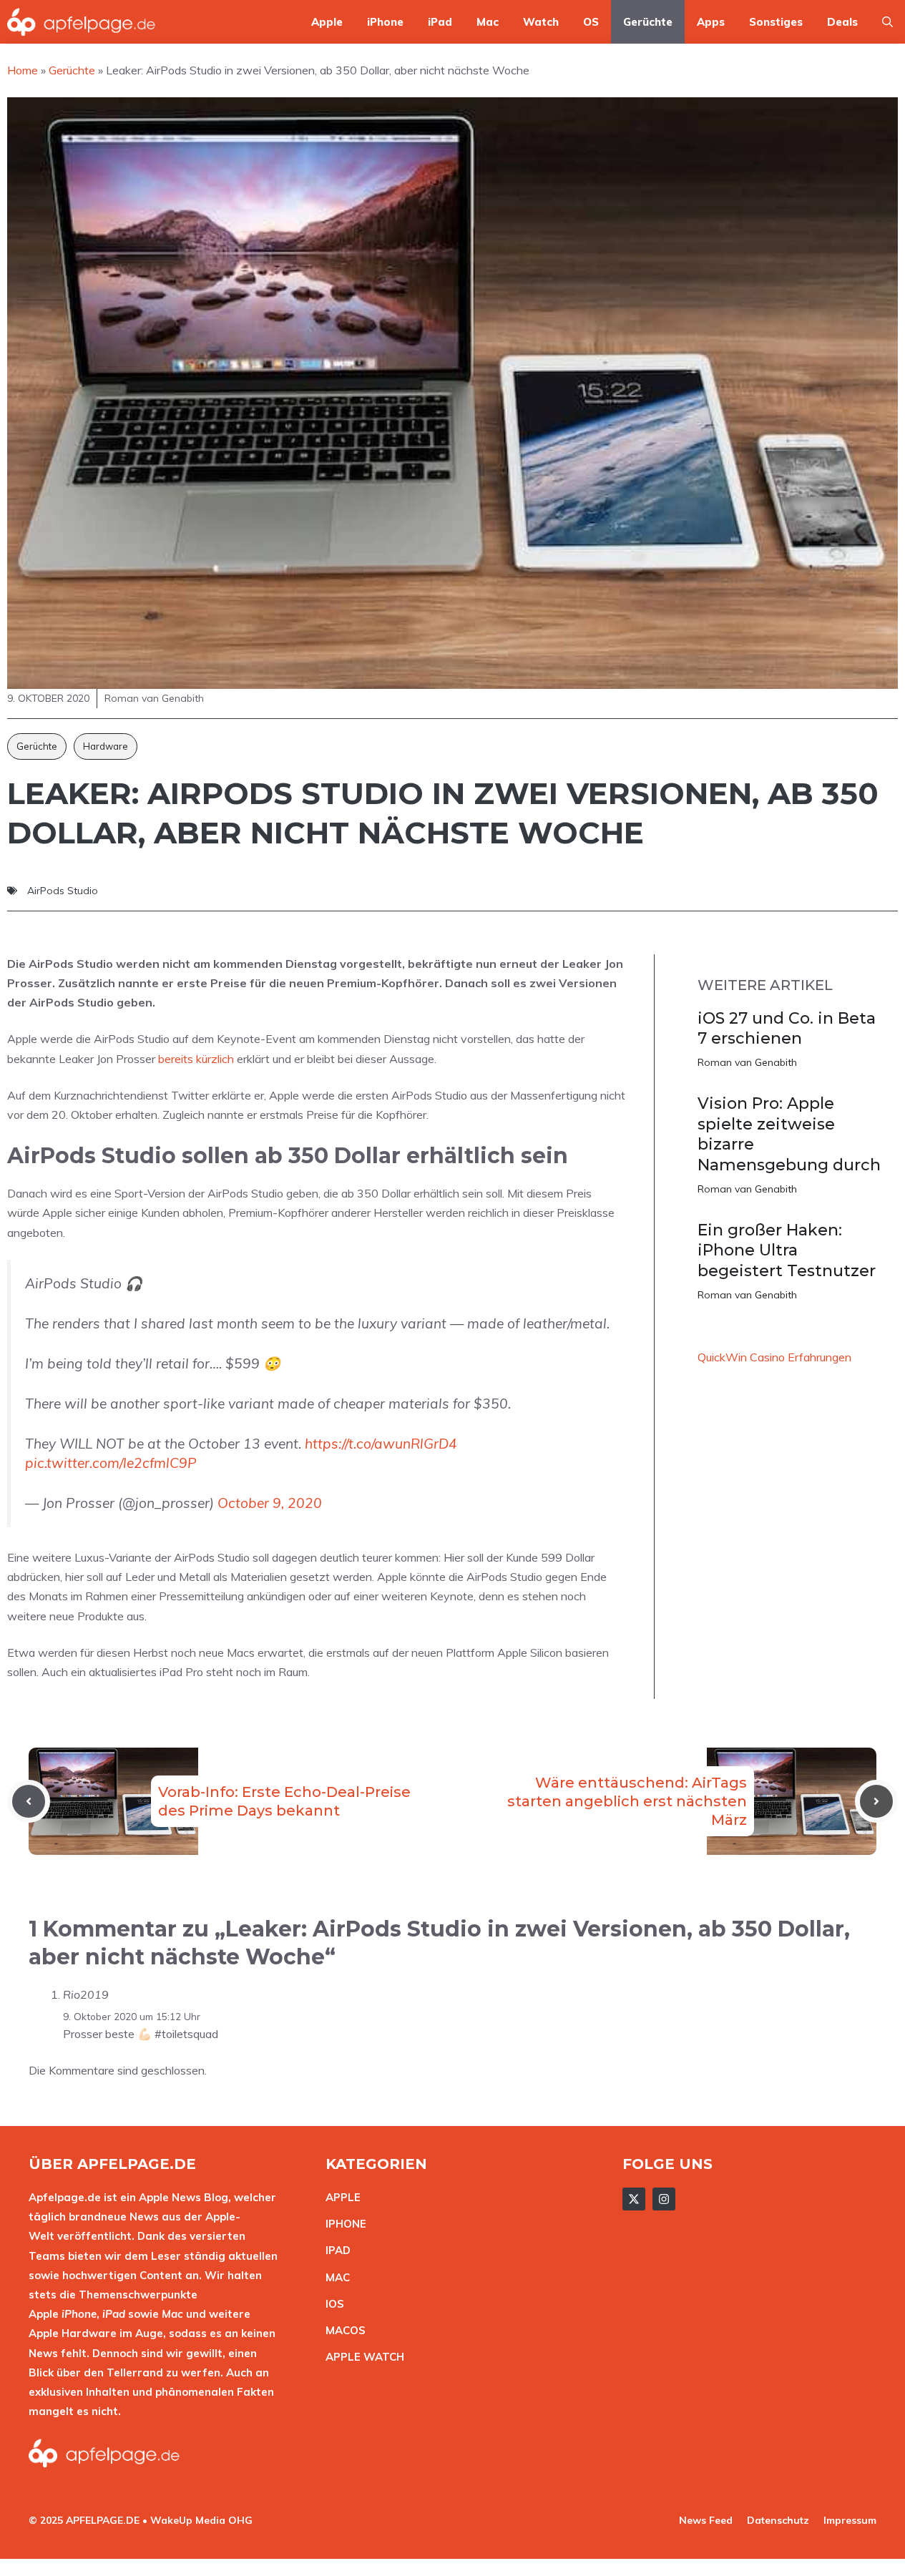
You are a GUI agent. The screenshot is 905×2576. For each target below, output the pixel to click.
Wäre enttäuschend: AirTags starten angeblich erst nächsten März (627, 1801)
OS (591, 22)
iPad (440, 22)
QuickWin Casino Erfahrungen (774, 1357)
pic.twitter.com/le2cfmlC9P (111, 1463)
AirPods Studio (63, 891)
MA (334, 2277)
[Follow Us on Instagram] (664, 2199)
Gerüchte (648, 22)
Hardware (106, 746)
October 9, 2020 (270, 1503)
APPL (340, 2197)
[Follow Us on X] (634, 2199)
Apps (711, 22)
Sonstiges (776, 22)
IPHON (343, 2224)
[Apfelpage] (82, 22)
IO (331, 2304)
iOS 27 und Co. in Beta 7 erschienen (787, 1029)
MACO (342, 2330)
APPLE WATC (361, 2357)
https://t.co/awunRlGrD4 (381, 1444)
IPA (334, 2250)
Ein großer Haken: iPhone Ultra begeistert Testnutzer (787, 1250)
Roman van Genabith (747, 1062)
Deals (842, 22)
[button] (887, 22)
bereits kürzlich (196, 1059)
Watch (541, 22)
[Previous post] (29, 1801)
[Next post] (876, 1801)
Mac (488, 22)
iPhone (385, 22)
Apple (327, 22)
